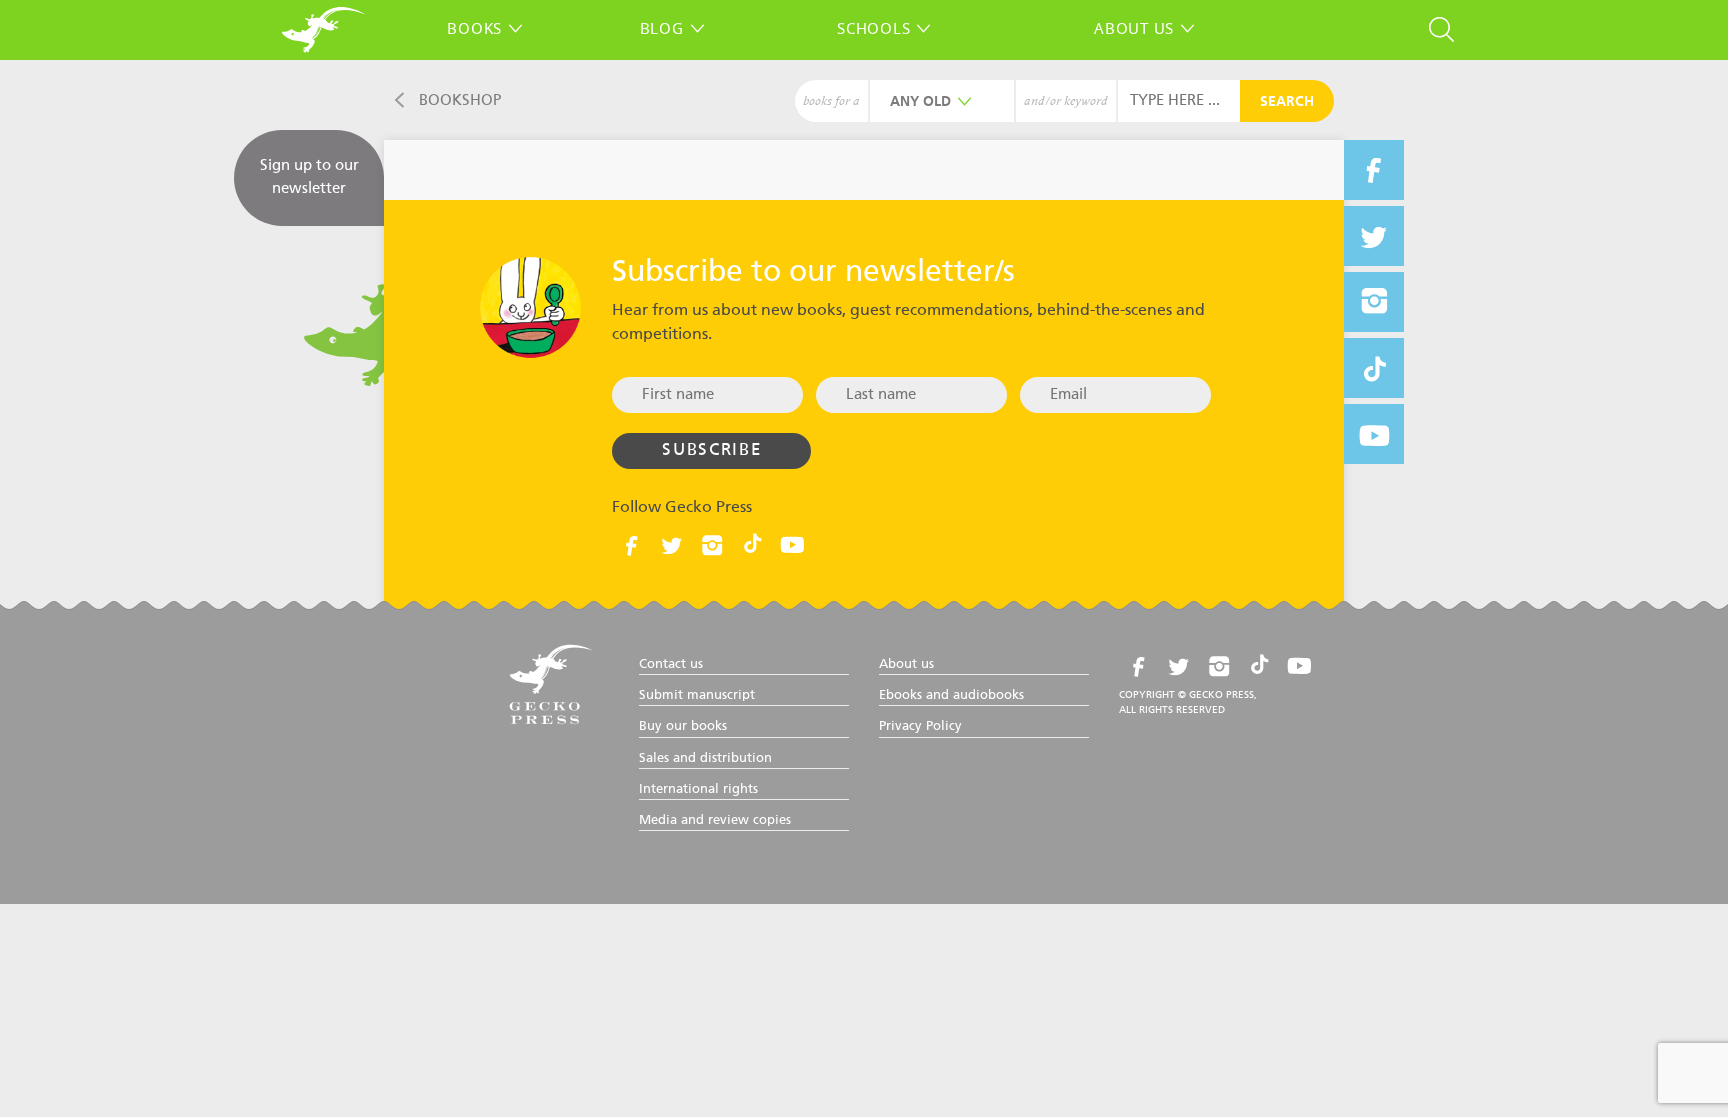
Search (1287, 102)
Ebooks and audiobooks (951, 695)
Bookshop (460, 100)
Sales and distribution (705, 758)
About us (1134, 28)
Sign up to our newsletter (309, 177)
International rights (698, 789)
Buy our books (683, 726)
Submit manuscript (697, 695)
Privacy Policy (920, 726)
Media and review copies (715, 820)
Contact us (671, 664)
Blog (662, 28)
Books (474, 28)
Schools (873, 28)
